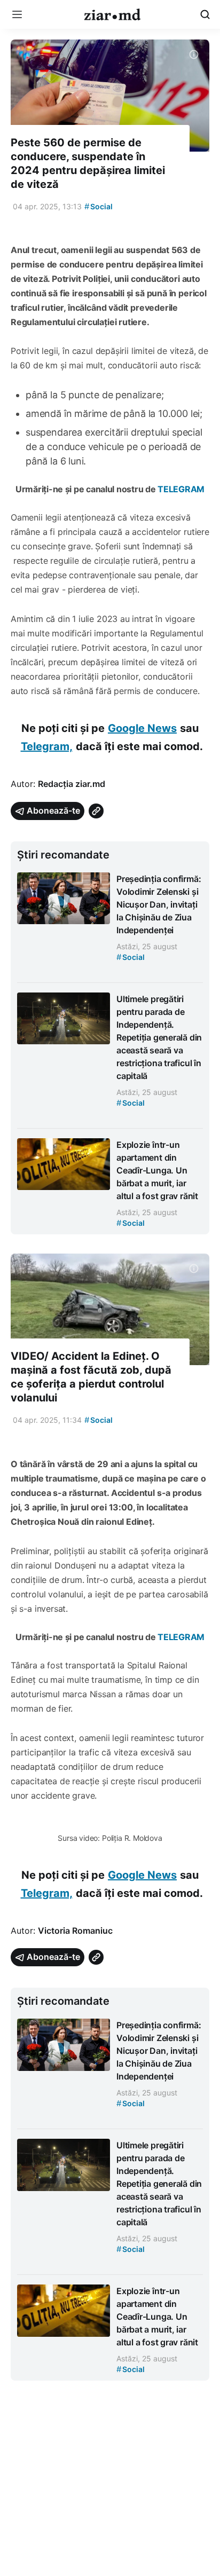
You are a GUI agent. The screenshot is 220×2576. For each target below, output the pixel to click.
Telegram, (47, 746)
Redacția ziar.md (72, 784)
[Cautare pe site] (205, 14)
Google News (142, 728)
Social (99, 206)
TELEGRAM (180, 489)
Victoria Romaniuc (75, 1931)
